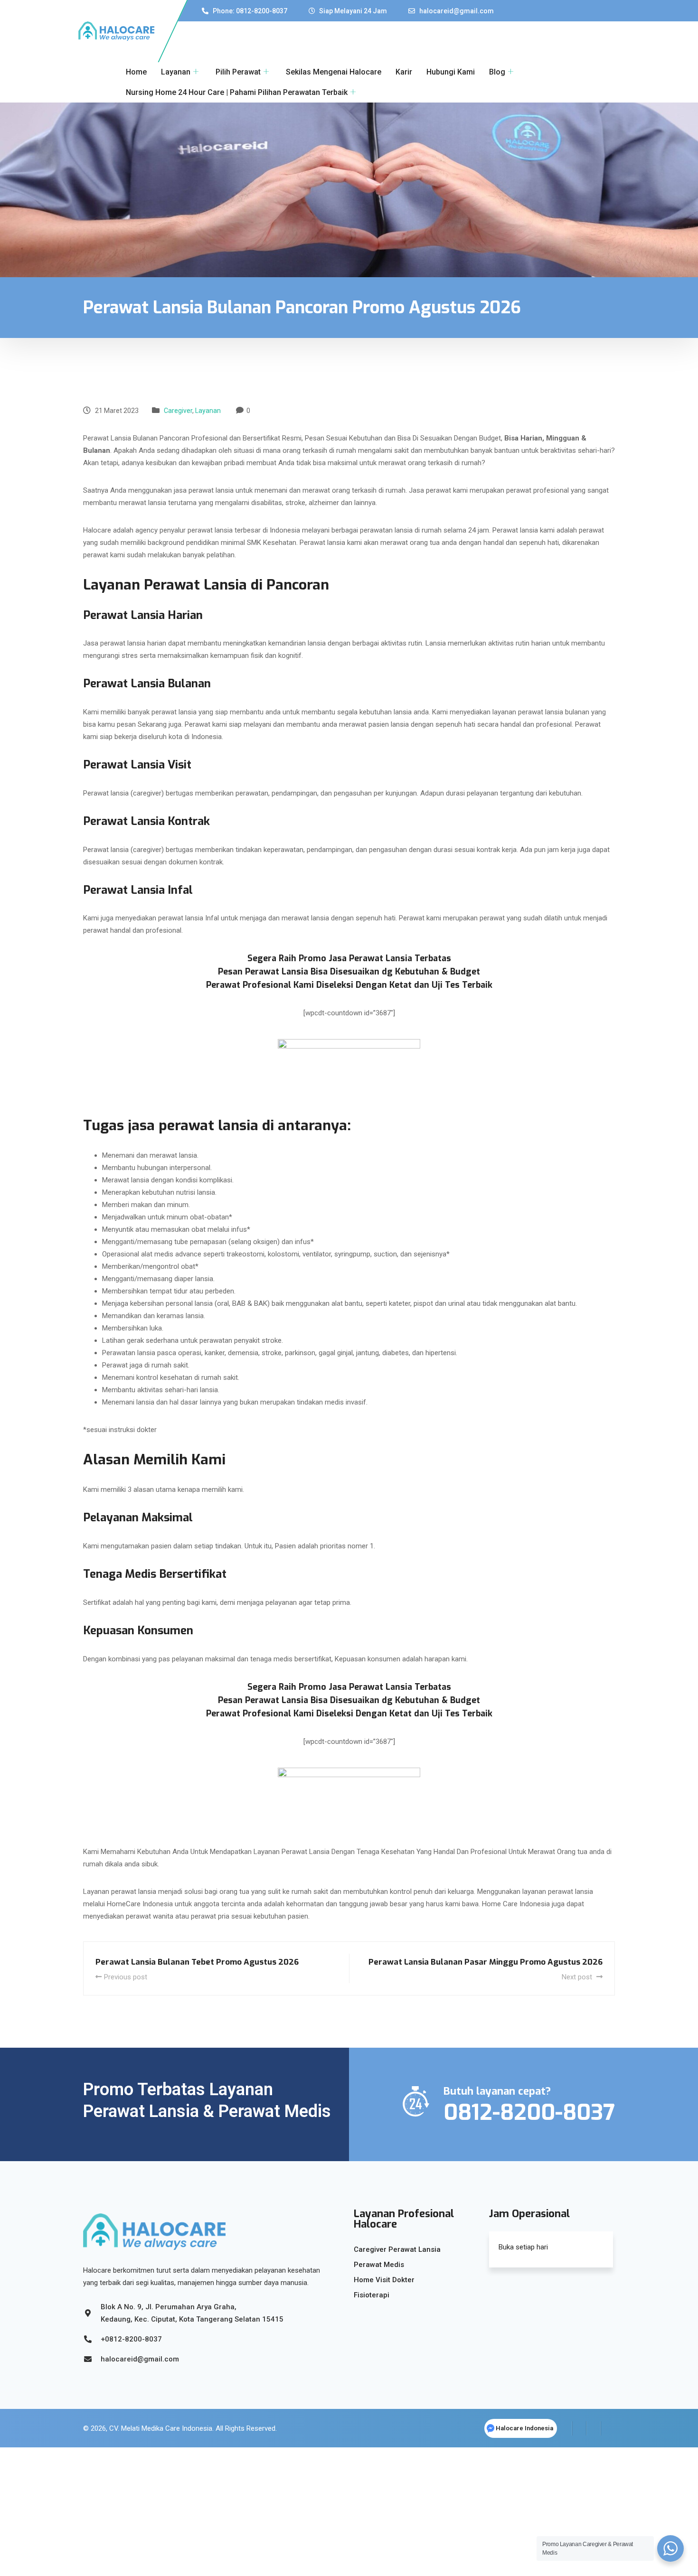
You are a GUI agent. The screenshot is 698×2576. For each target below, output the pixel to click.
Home (136, 72)
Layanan (176, 72)
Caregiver (178, 411)
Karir (404, 72)
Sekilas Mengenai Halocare (334, 72)
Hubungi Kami (451, 72)
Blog (497, 72)
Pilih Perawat (238, 72)
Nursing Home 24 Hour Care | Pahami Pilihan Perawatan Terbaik (237, 92)
